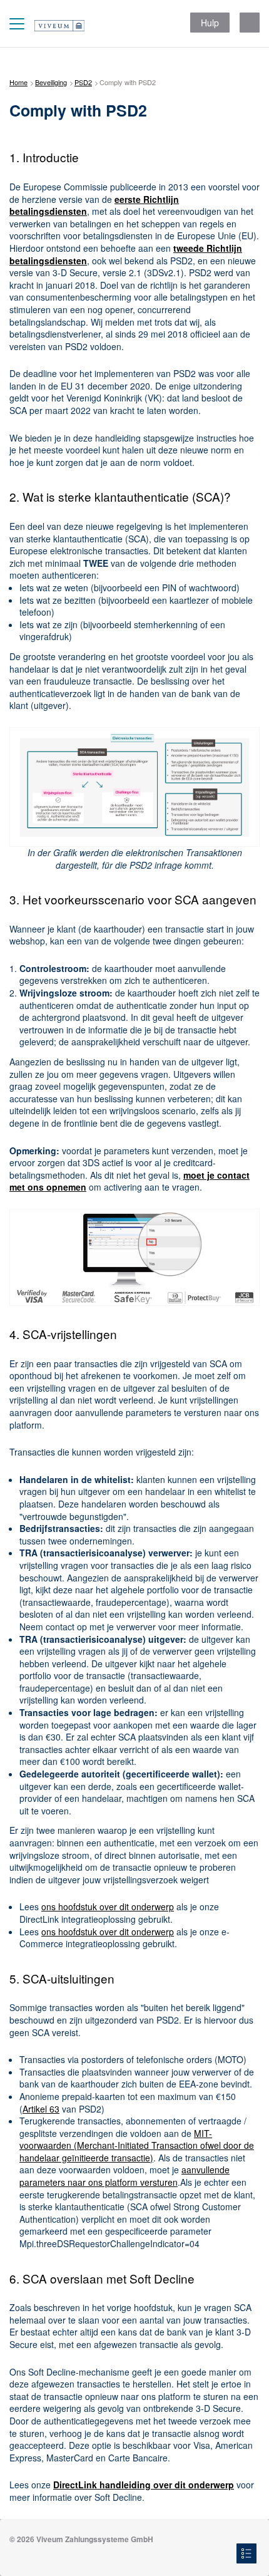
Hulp (210, 23)
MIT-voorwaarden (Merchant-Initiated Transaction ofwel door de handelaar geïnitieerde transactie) (137, 2145)
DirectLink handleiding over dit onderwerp (144, 2485)
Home (18, 82)
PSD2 (83, 82)
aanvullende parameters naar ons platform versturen (124, 2176)
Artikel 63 (41, 2109)
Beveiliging (51, 82)
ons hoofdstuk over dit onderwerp (108, 1906)
